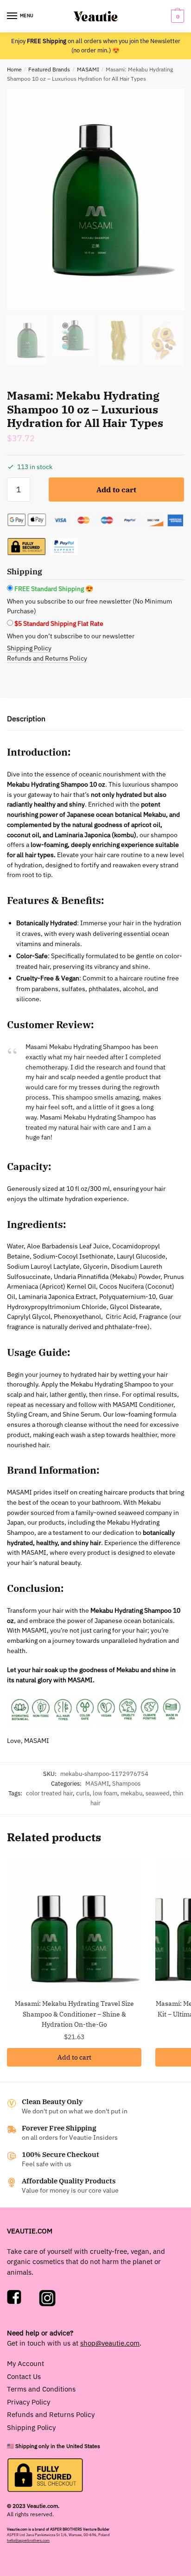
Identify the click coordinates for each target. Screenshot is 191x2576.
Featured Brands (49, 69)
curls (83, 1793)
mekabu (131, 1793)
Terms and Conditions (41, 2389)
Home (14, 69)
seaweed (158, 1793)
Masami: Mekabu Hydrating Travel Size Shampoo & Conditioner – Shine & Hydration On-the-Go (74, 2014)
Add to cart (116, 490)
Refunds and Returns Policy (47, 658)
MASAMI (88, 69)
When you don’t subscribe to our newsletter (71, 636)
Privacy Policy (29, 2402)
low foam (105, 1793)
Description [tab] (26, 719)
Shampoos (126, 1784)
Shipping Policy (29, 648)
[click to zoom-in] (95, 199)
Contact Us (24, 2376)
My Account (25, 2363)
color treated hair (49, 1793)
